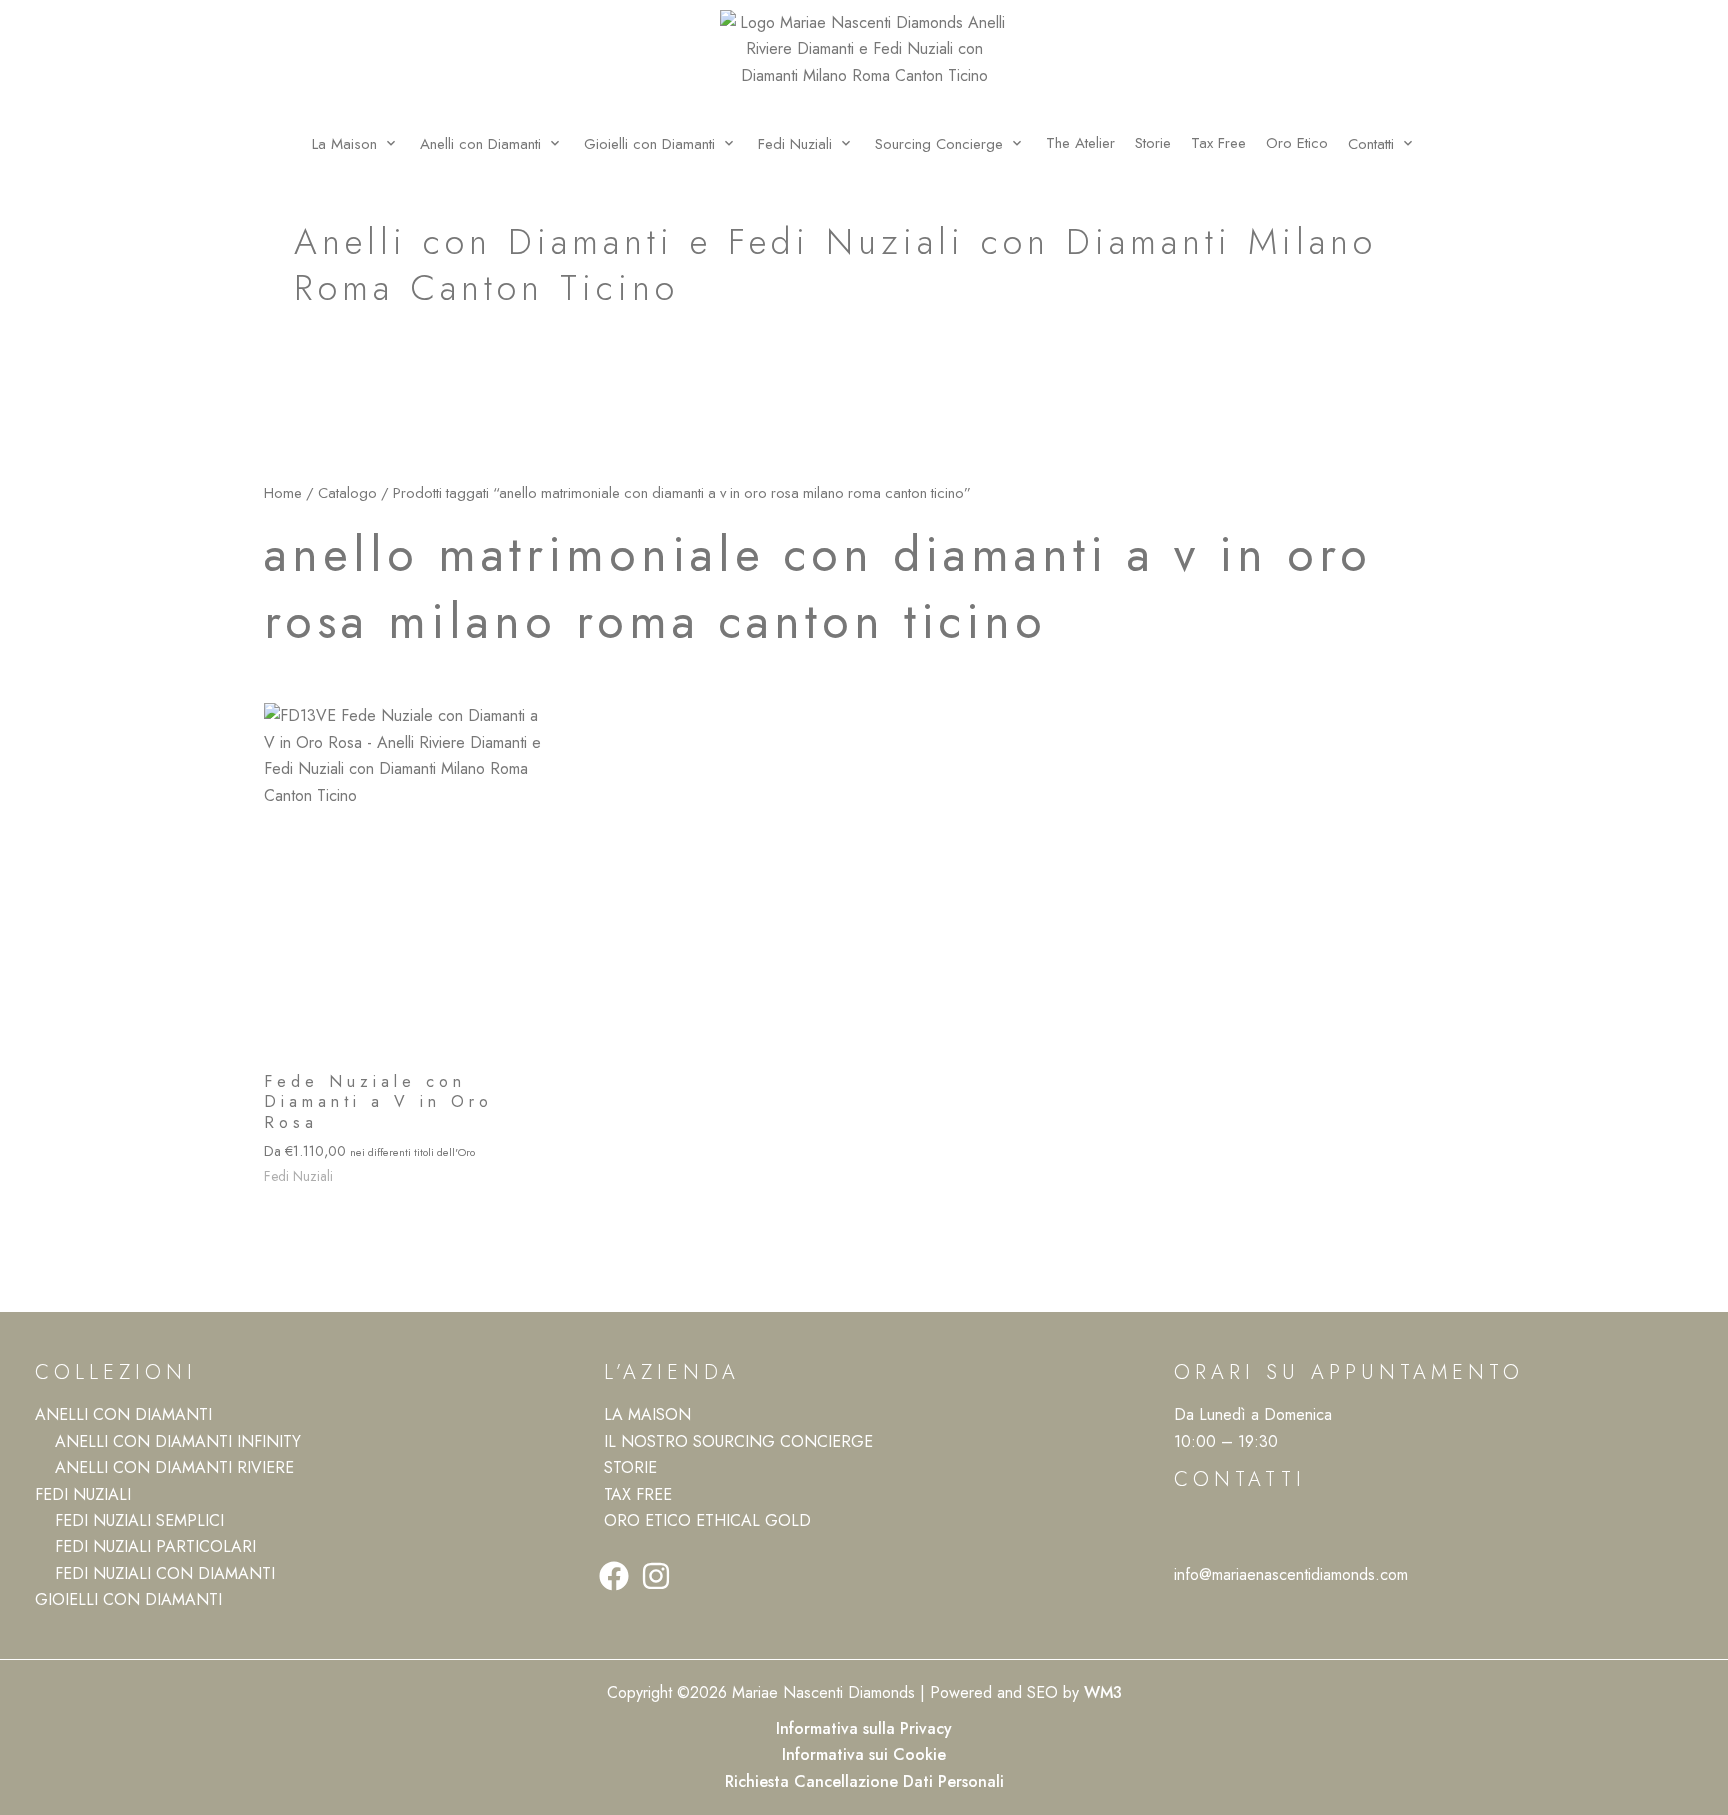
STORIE (630, 1467)
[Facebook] (614, 1576)
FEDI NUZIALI (83, 1494)
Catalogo (347, 493)
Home (283, 493)
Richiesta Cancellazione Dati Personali (864, 1781)
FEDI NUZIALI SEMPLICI (139, 1520)
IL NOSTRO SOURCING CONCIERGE (738, 1441)
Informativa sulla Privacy (864, 1728)
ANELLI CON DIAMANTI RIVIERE (174, 1467)
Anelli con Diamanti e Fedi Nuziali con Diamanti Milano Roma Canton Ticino (835, 265)
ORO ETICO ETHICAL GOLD (707, 1520)
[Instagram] (656, 1576)
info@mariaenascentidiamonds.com (1291, 1574)
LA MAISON (647, 1414)
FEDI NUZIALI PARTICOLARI (155, 1546)
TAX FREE (638, 1494)
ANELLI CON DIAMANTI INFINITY (178, 1441)
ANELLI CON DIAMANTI (123, 1414)
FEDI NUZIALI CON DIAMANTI (165, 1573)
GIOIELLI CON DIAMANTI (128, 1599)
